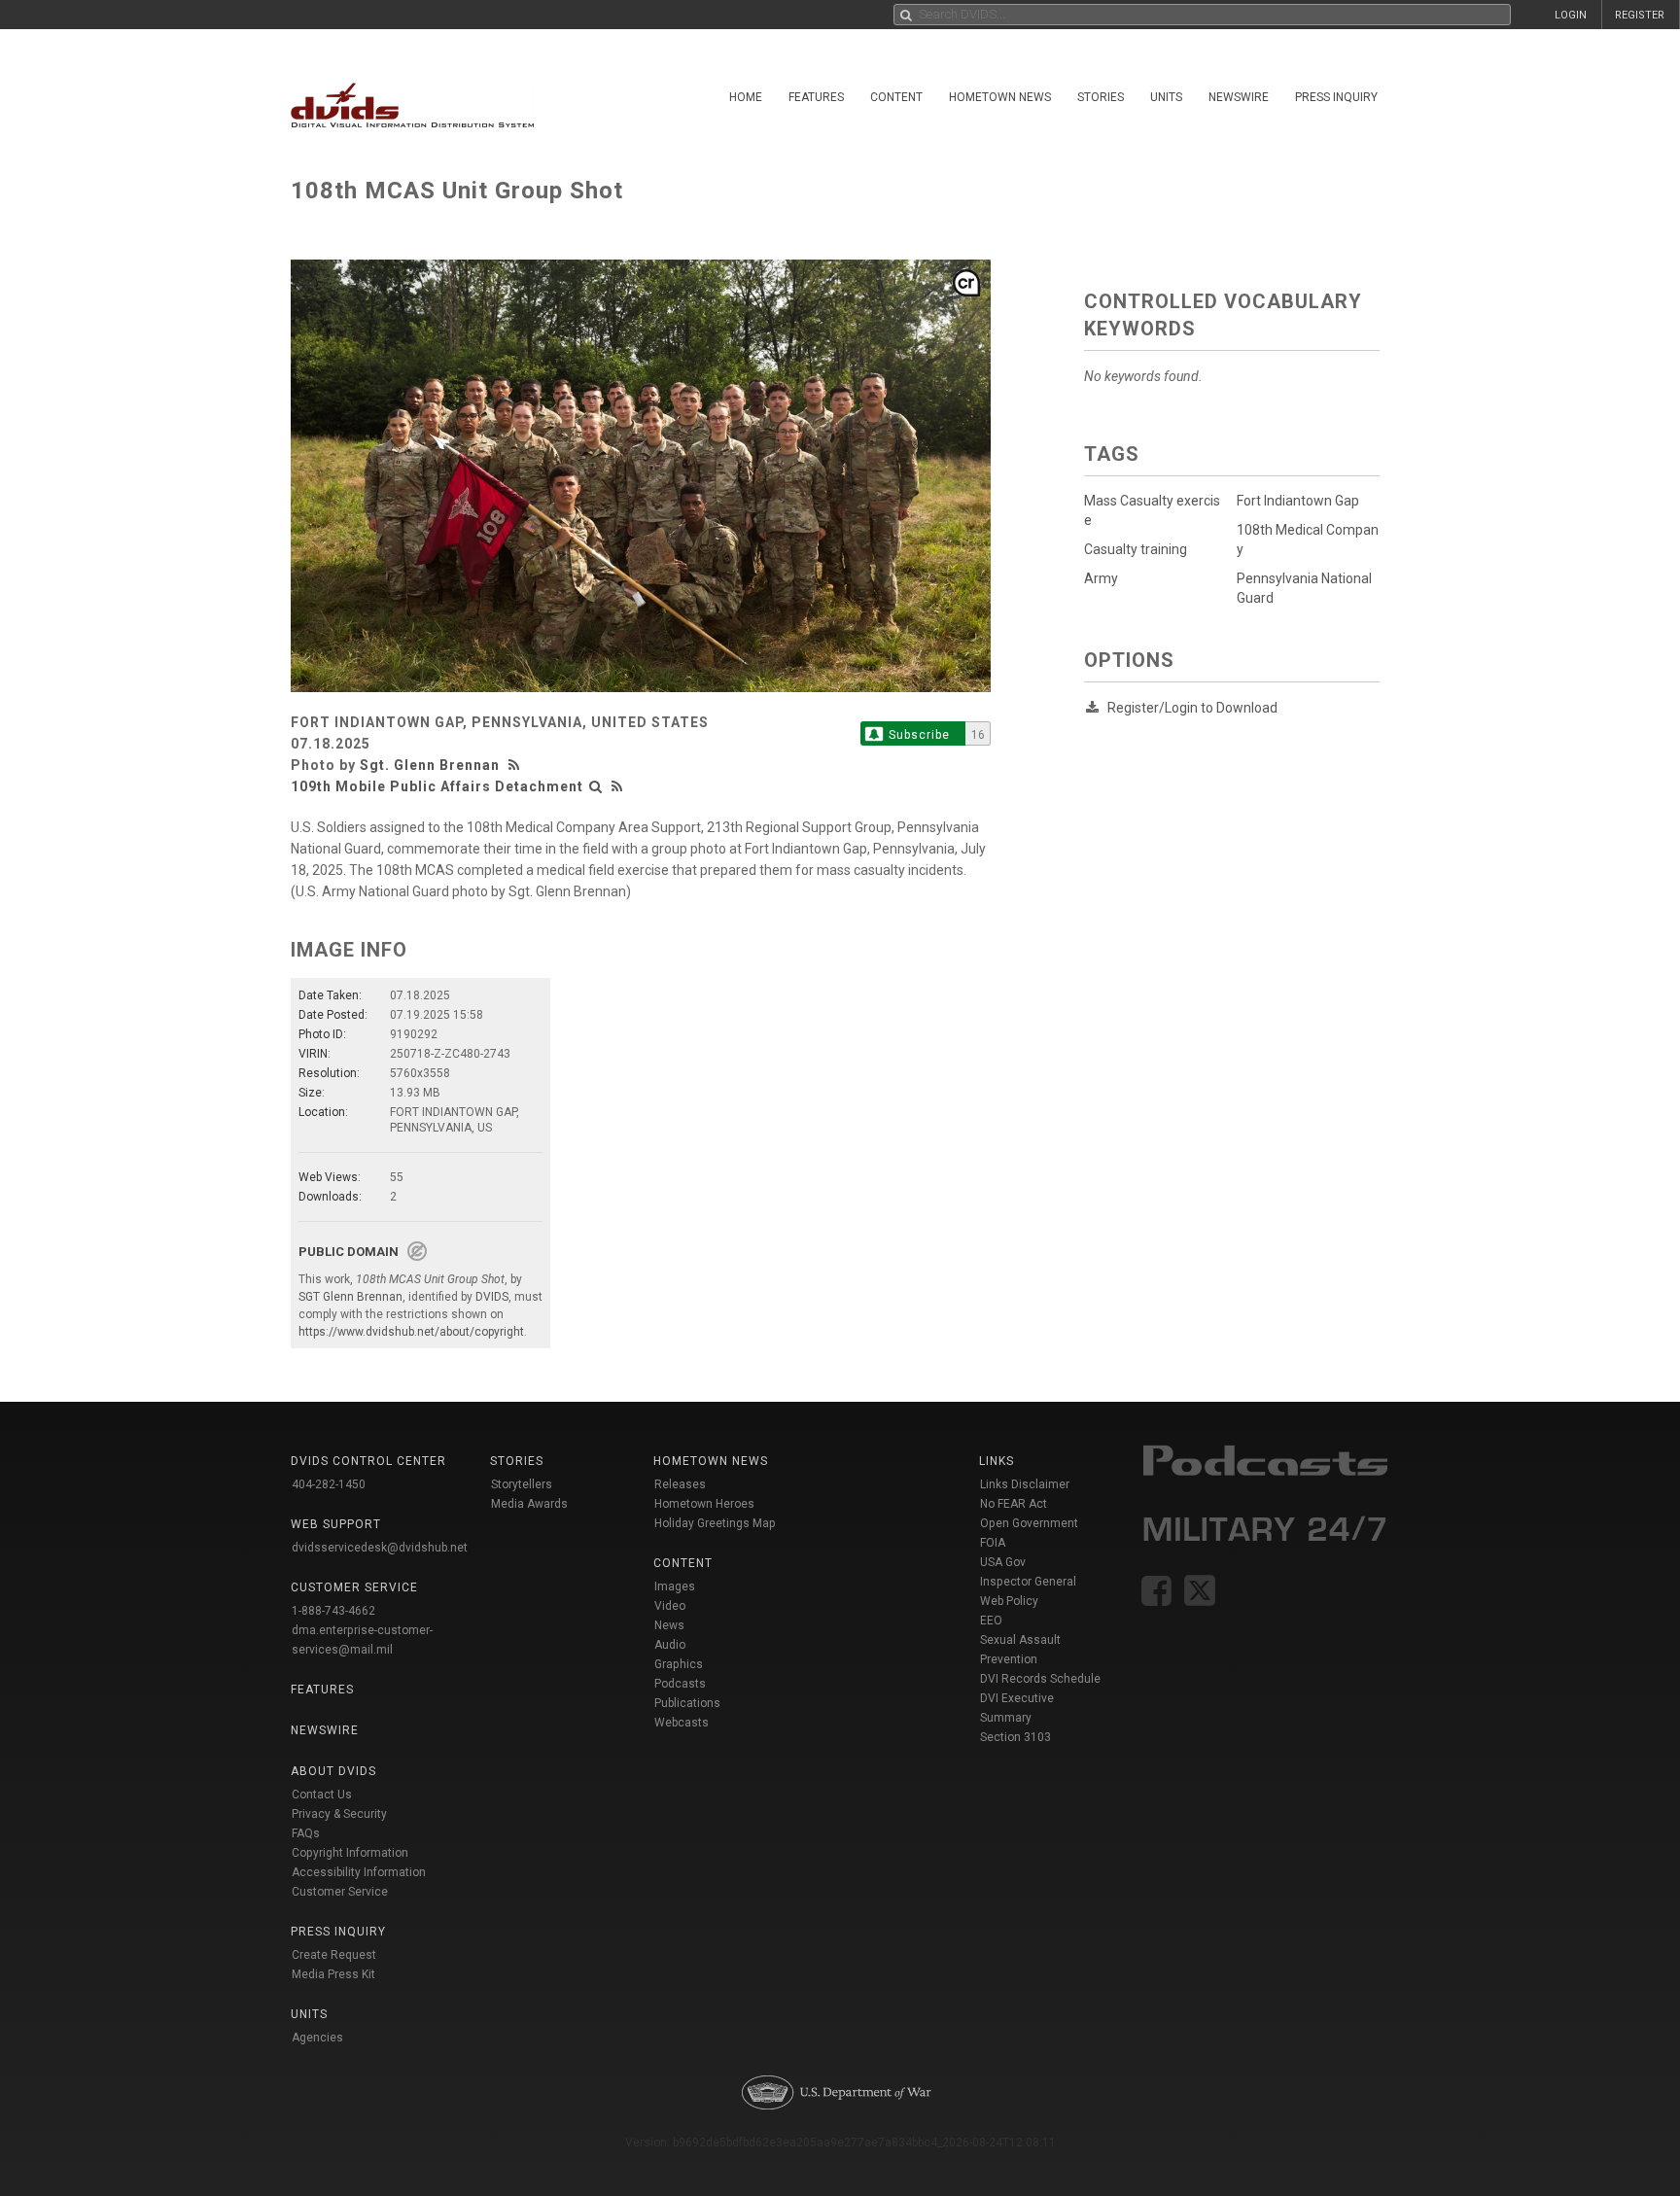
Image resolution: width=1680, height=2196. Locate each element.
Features (816, 97)
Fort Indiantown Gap (1298, 501)
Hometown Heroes (704, 1504)
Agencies (317, 2038)
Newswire (1239, 97)
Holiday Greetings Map (715, 1523)
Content (896, 97)
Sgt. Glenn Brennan (430, 765)
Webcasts (682, 1723)
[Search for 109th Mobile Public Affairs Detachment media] (596, 786)
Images (675, 1586)
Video (670, 1606)
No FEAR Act (1014, 1504)
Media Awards (529, 1504)
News (669, 1625)
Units (1166, 97)
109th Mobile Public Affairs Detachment (437, 786)
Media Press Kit (333, 1974)
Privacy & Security (339, 1814)
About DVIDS (333, 1771)
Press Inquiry (1336, 97)
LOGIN (1571, 15)
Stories (1101, 97)
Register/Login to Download (1192, 708)
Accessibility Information (359, 1872)
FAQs (306, 1833)
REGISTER (1640, 15)
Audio (670, 1645)
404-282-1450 (329, 1484)
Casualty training (1136, 549)
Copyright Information (350, 1853)
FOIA (993, 1543)
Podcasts (680, 1684)
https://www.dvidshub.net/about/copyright (411, 1332)
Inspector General (1028, 1582)
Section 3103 (1015, 1737)
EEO (991, 1621)
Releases (680, 1484)
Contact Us (322, 1795)
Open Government (1029, 1523)
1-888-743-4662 (333, 1611)
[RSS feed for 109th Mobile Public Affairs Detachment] (617, 786)
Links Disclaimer (1025, 1484)
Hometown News (1000, 97)
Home (746, 97)
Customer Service (340, 1892)
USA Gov (1003, 1562)
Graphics (679, 1664)
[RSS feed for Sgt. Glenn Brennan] (516, 765)
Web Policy (1009, 1601)
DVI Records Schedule (1040, 1679)
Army (1101, 578)
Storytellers (522, 1484)
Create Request (334, 1955)
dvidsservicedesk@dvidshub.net (380, 1548)
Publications (687, 1703)
